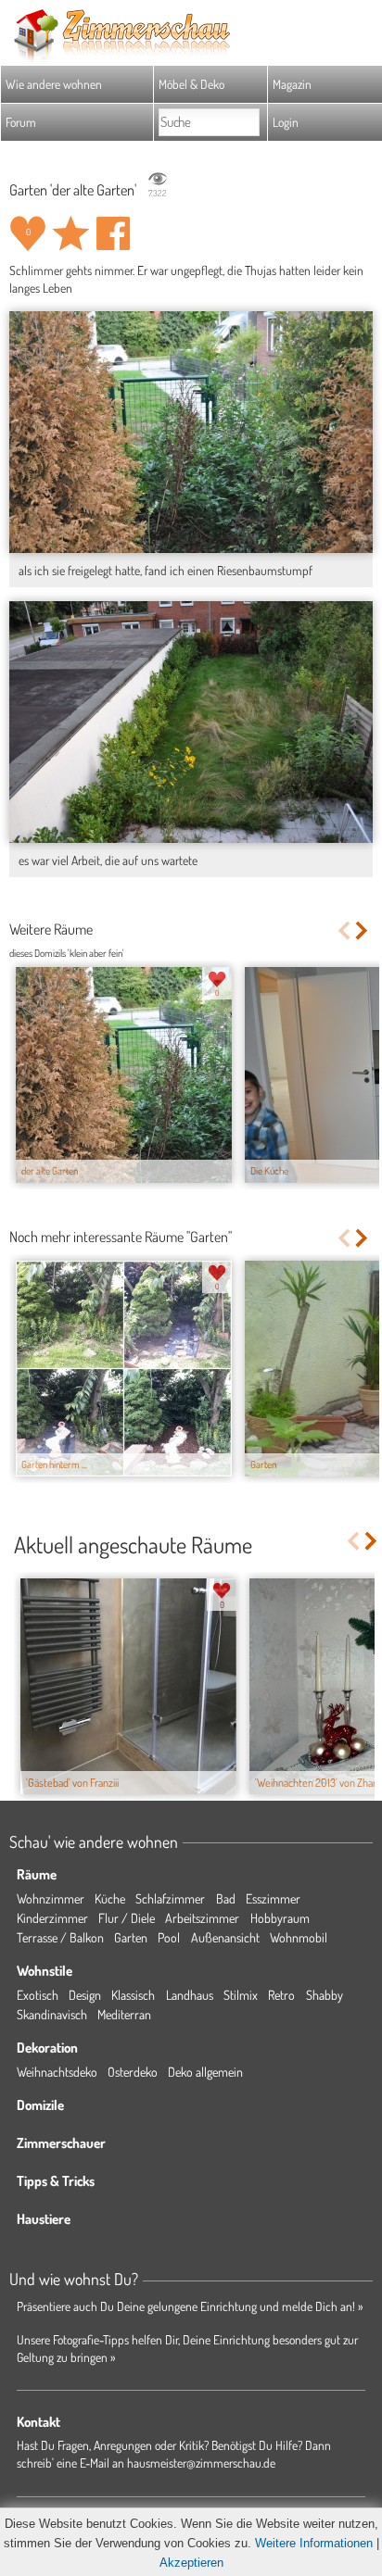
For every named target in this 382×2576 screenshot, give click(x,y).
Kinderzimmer (52, 1918)
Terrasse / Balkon (60, 1937)
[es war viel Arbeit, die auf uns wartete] (191, 722)
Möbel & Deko (191, 84)
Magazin (292, 84)
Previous (344, 930)
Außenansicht (225, 1937)
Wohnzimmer (51, 1898)
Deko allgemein (205, 2072)
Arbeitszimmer (202, 1918)
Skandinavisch (52, 2014)
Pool (169, 1937)
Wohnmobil (299, 1937)
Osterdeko (133, 2072)
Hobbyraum (280, 1918)
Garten (131, 1937)
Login (286, 122)
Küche (110, 1898)
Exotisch (38, 1995)
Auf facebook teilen (113, 233)
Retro (281, 1995)
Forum (21, 122)
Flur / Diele (127, 1918)
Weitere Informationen (314, 2543)
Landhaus (190, 1995)
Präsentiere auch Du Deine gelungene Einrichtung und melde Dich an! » (190, 2306)
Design (85, 1995)
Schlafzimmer (170, 1898)
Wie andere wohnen (54, 84)
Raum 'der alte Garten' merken (70, 233)
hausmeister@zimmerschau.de (201, 2463)
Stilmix (241, 1995)
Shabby (325, 1995)
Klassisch (133, 1995)
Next (363, 930)
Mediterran (124, 2014)
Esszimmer (273, 1898)
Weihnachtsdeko (57, 2072)
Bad (226, 1898)
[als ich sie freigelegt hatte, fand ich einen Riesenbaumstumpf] (191, 432)
